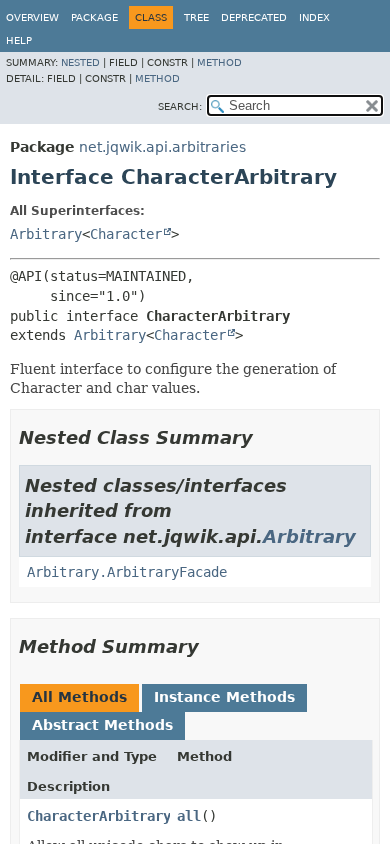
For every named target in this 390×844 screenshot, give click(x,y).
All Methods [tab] (79, 697)
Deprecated (254, 17)
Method (219, 62)
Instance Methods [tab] (224, 697)
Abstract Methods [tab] (102, 725)
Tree (196, 17)
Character (126, 234)
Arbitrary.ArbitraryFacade (127, 572)
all (189, 816)
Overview (32, 17)
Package (94, 17)
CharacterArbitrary (99, 816)
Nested (80, 62)
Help (19, 40)
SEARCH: (180, 106)
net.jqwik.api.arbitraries (162, 147)
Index (314, 17)
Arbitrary (46, 234)
